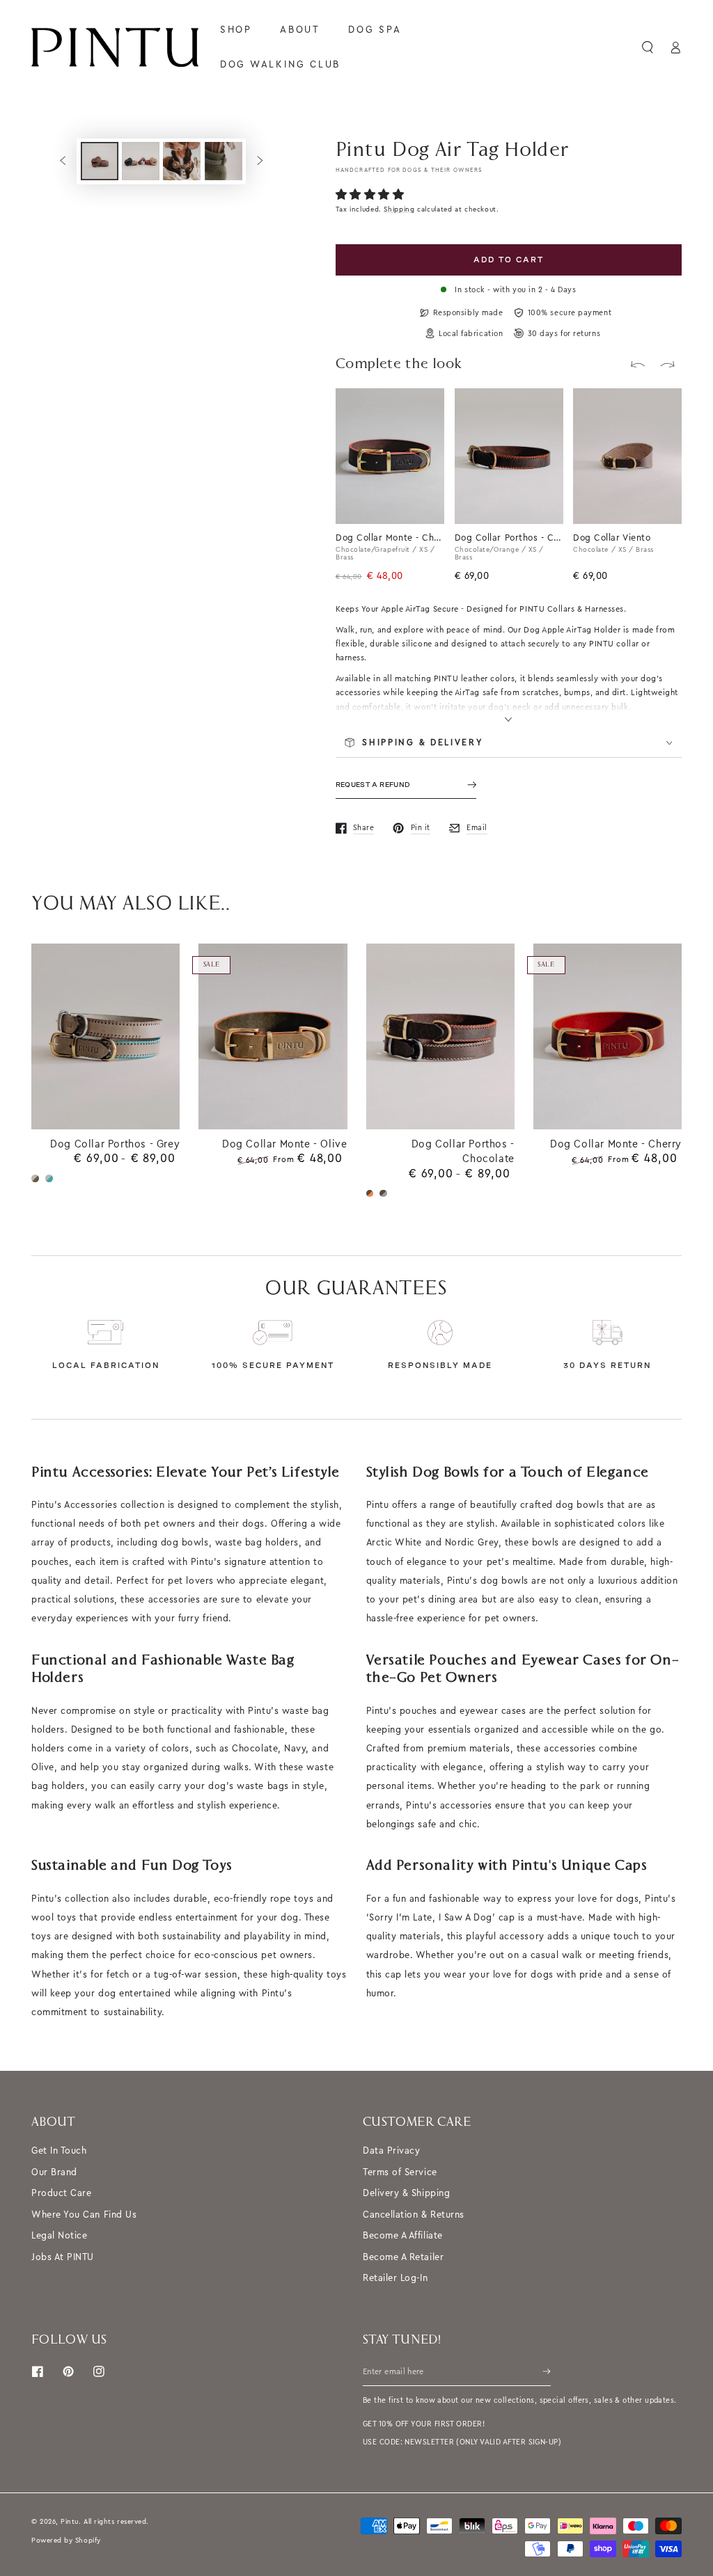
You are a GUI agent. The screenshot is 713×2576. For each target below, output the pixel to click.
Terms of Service (400, 2172)
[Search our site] (648, 47)
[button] (371, 195)
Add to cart (509, 260)
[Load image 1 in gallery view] (100, 161)
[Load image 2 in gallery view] (141, 161)
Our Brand (54, 2172)
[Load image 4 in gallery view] (224, 161)
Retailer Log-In (395, 2278)
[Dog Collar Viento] (664, 406)
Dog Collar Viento (612, 538)
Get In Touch (59, 2150)
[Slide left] (63, 161)
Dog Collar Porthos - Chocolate (508, 538)
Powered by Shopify (66, 2540)
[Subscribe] (547, 2371)
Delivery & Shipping (406, 2193)
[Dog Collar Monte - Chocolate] (426, 406)
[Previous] (638, 365)
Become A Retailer (403, 2257)
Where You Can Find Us (84, 2215)
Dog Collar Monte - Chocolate (390, 538)
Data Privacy (391, 2150)
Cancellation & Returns (414, 2215)
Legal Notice (59, 2235)
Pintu (70, 2521)
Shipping (399, 209)
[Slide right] (260, 161)
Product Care (61, 2193)
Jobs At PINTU (63, 2257)
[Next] (668, 365)
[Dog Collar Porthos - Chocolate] (545, 406)
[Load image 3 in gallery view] (182, 161)
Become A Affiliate (403, 2235)
